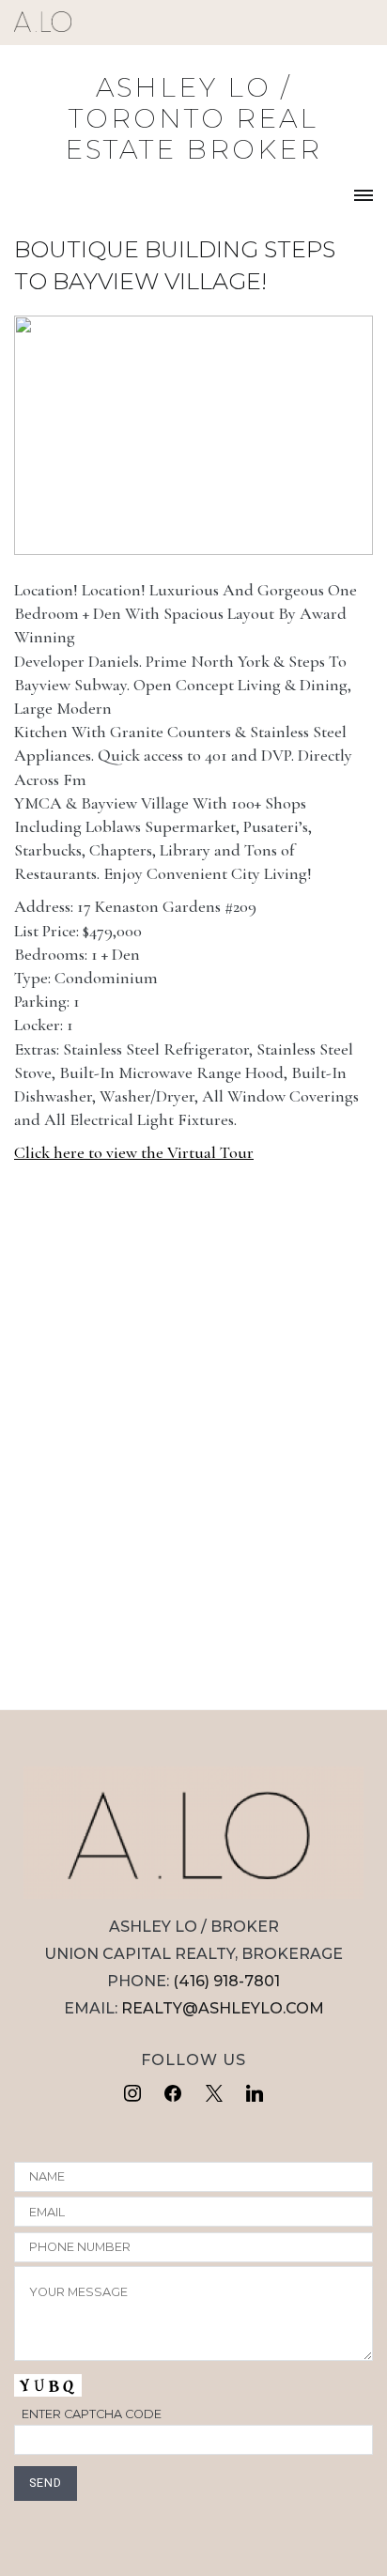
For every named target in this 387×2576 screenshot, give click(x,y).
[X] (214, 2094)
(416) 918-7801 (226, 1981)
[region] (193, 435)
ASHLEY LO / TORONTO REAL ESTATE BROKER (193, 118)
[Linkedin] (255, 2094)
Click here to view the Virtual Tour (134, 1152)
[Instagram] (132, 2094)
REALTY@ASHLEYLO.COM (223, 2008)
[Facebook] (173, 2094)
